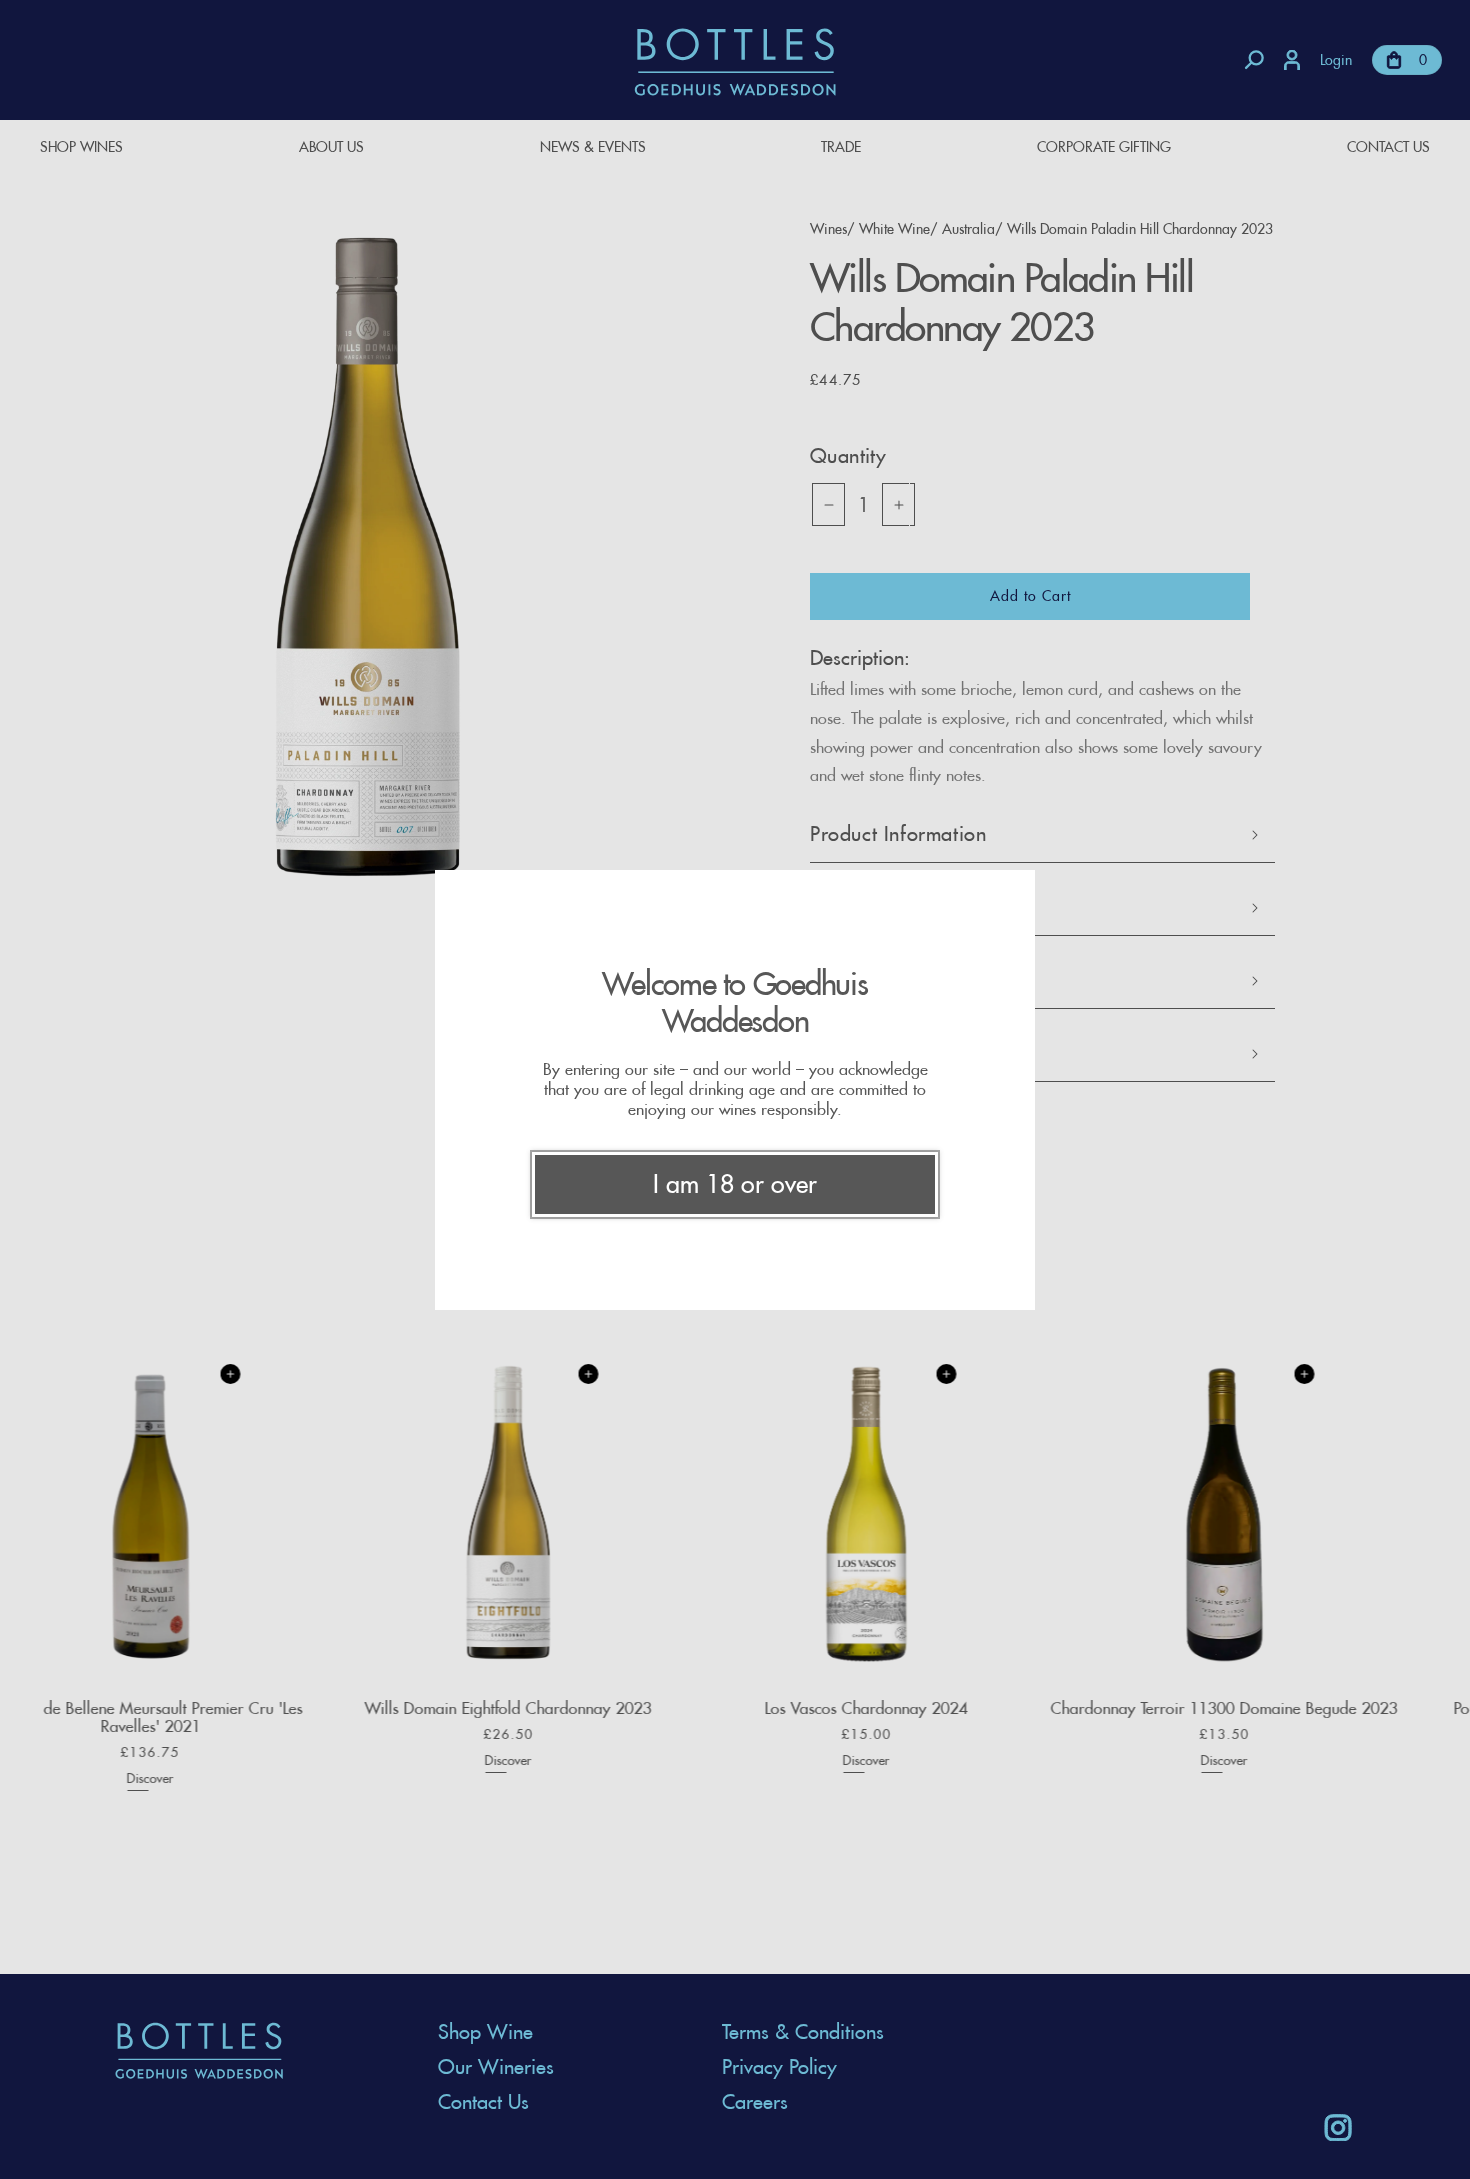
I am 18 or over (735, 1184)
